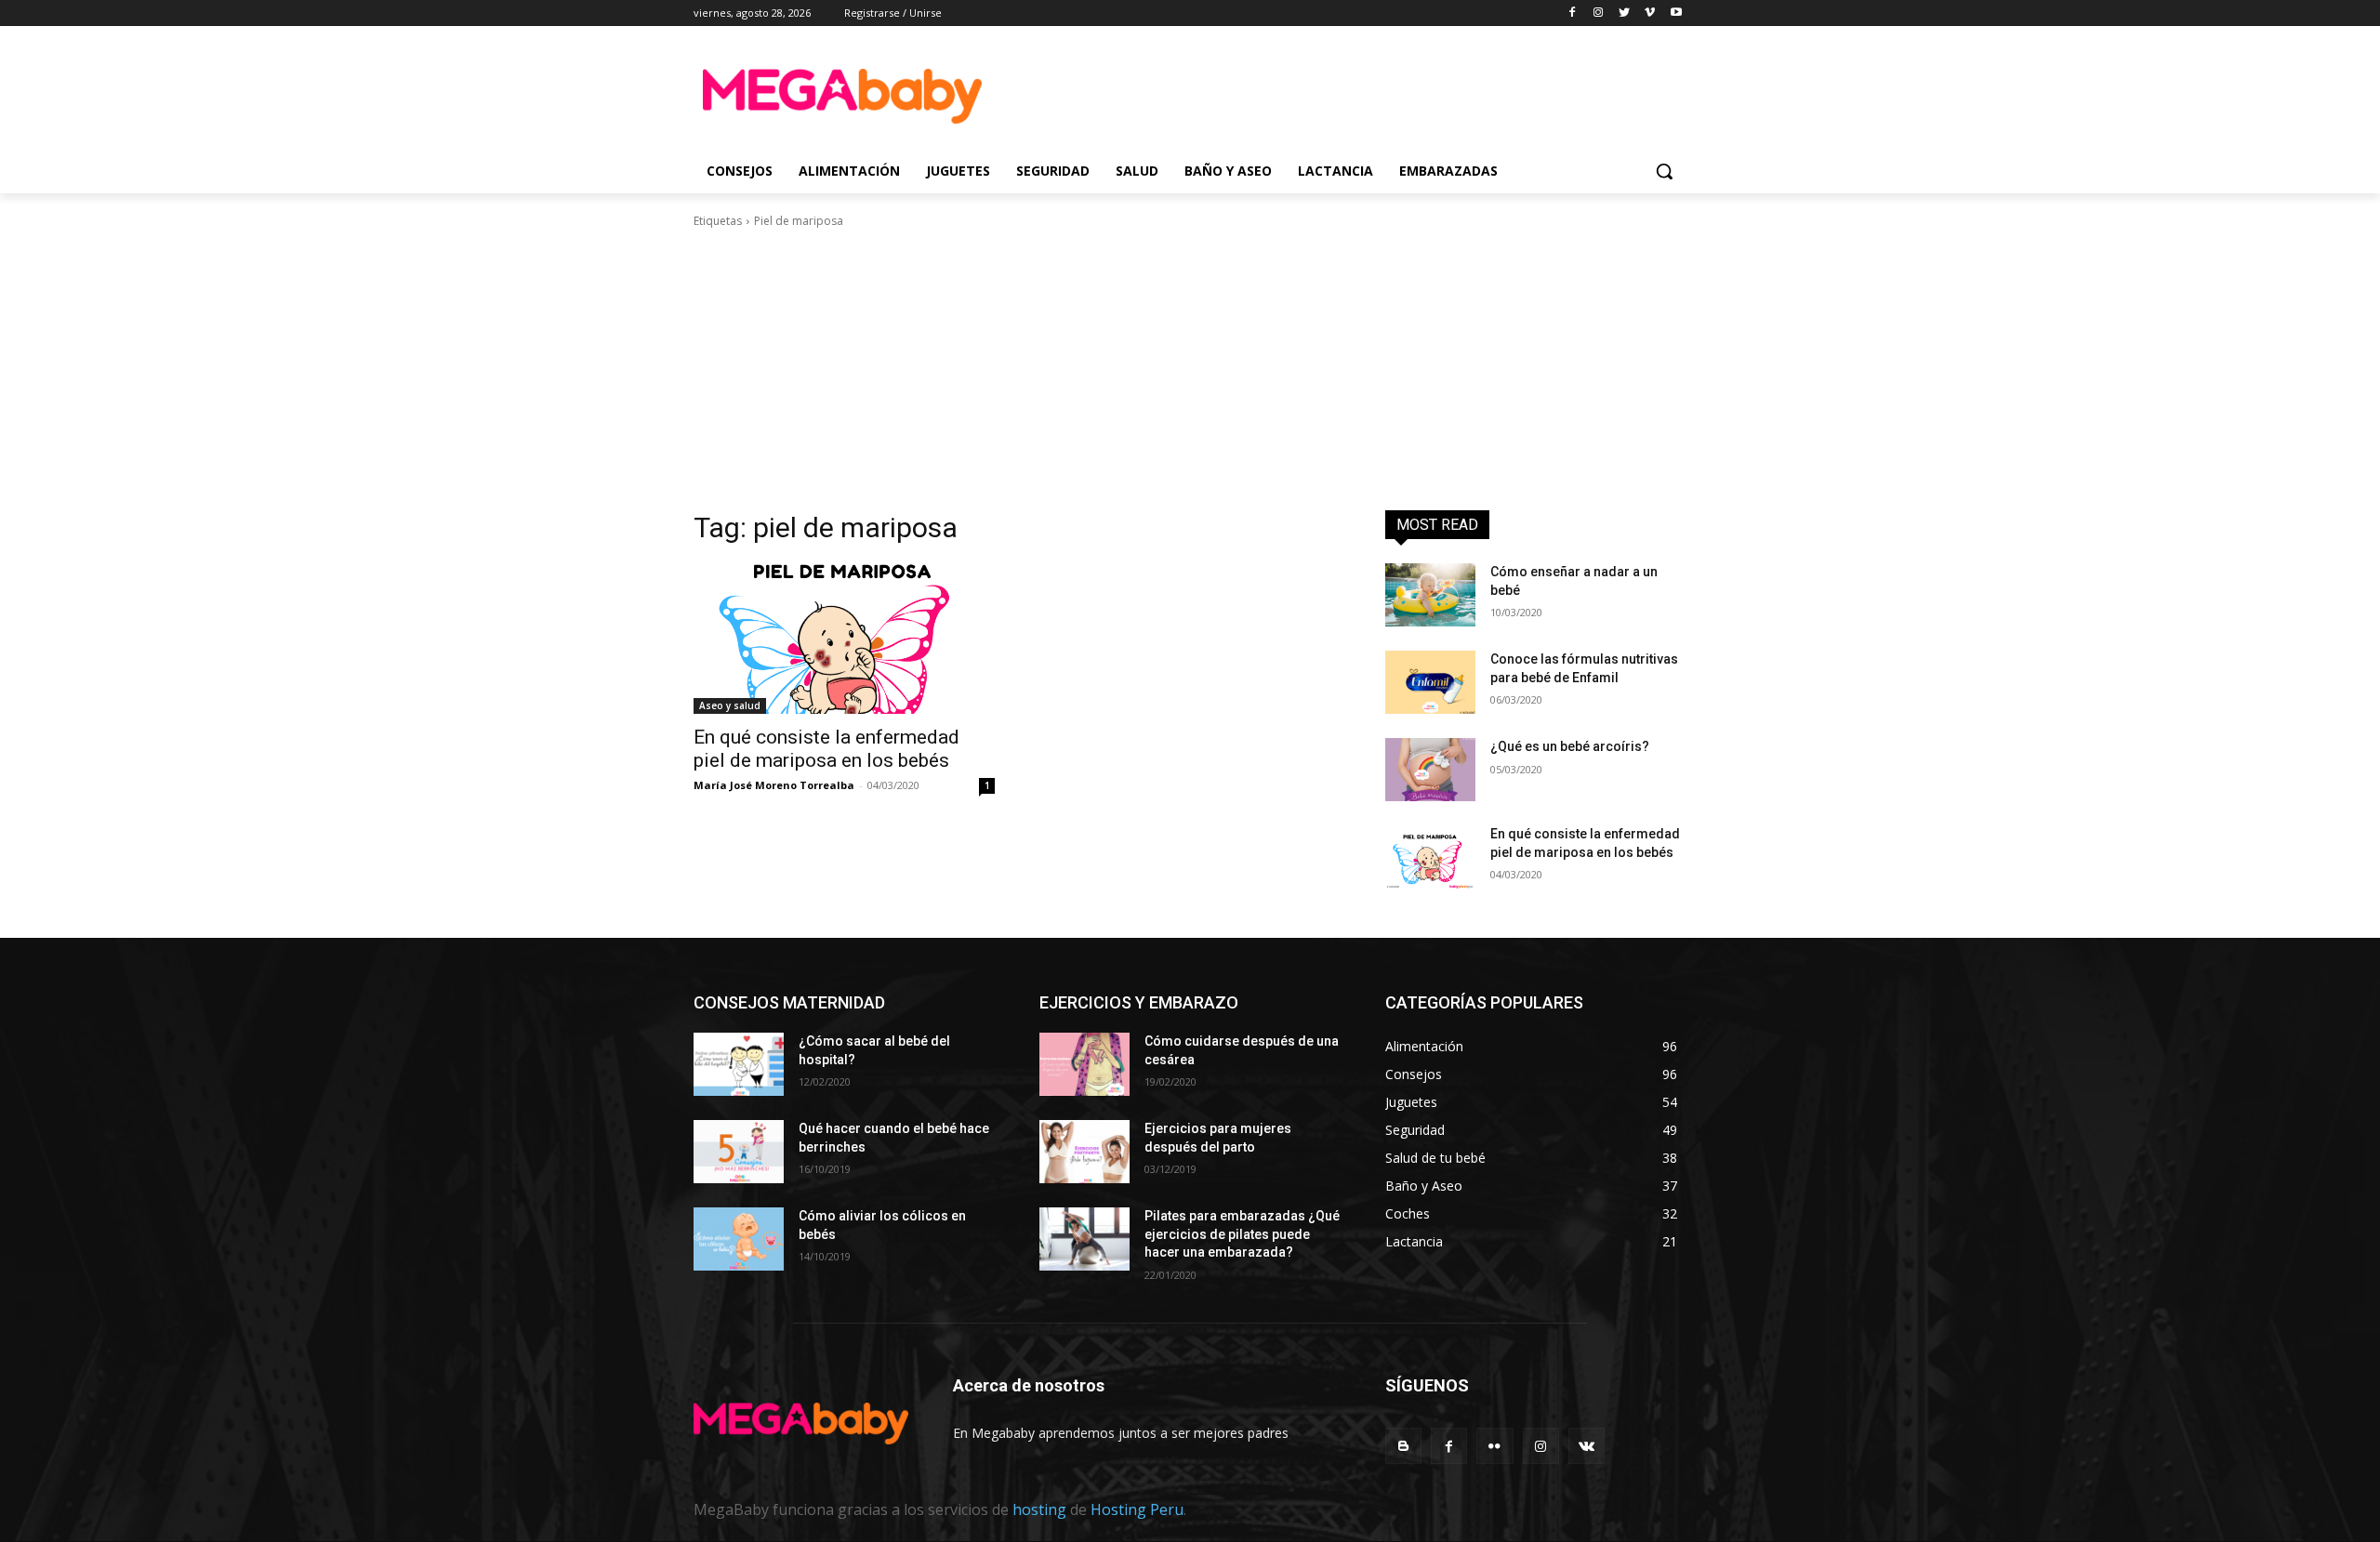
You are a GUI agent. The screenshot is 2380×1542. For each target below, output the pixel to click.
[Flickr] (1494, 1446)
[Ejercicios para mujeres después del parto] (1084, 1152)
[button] (1664, 171)
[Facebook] (1573, 13)
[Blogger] (1403, 1446)
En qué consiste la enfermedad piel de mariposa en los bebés (826, 749)
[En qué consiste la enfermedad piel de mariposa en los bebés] (844, 639)
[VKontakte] (1587, 1446)
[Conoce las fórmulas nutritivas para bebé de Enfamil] (1430, 682)
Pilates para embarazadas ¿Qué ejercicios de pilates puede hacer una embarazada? (1242, 1234)
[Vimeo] (1650, 13)
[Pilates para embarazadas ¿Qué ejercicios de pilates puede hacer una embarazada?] (1084, 1239)
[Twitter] (1625, 13)
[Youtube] (1676, 13)
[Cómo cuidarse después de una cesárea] (1084, 1064)
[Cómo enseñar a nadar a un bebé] (1430, 595)
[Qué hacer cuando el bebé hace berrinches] (739, 1152)
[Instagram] (1599, 13)
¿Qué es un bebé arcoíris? (1570, 746)
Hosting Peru (1137, 1509)
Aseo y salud (730, 705)
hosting (1039, 1509)
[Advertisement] (1329, 94)
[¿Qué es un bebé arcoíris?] (1430, 770)
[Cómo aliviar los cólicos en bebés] (739, 1239)
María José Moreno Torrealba (774, 785)
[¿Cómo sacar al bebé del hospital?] (739, 1064)
